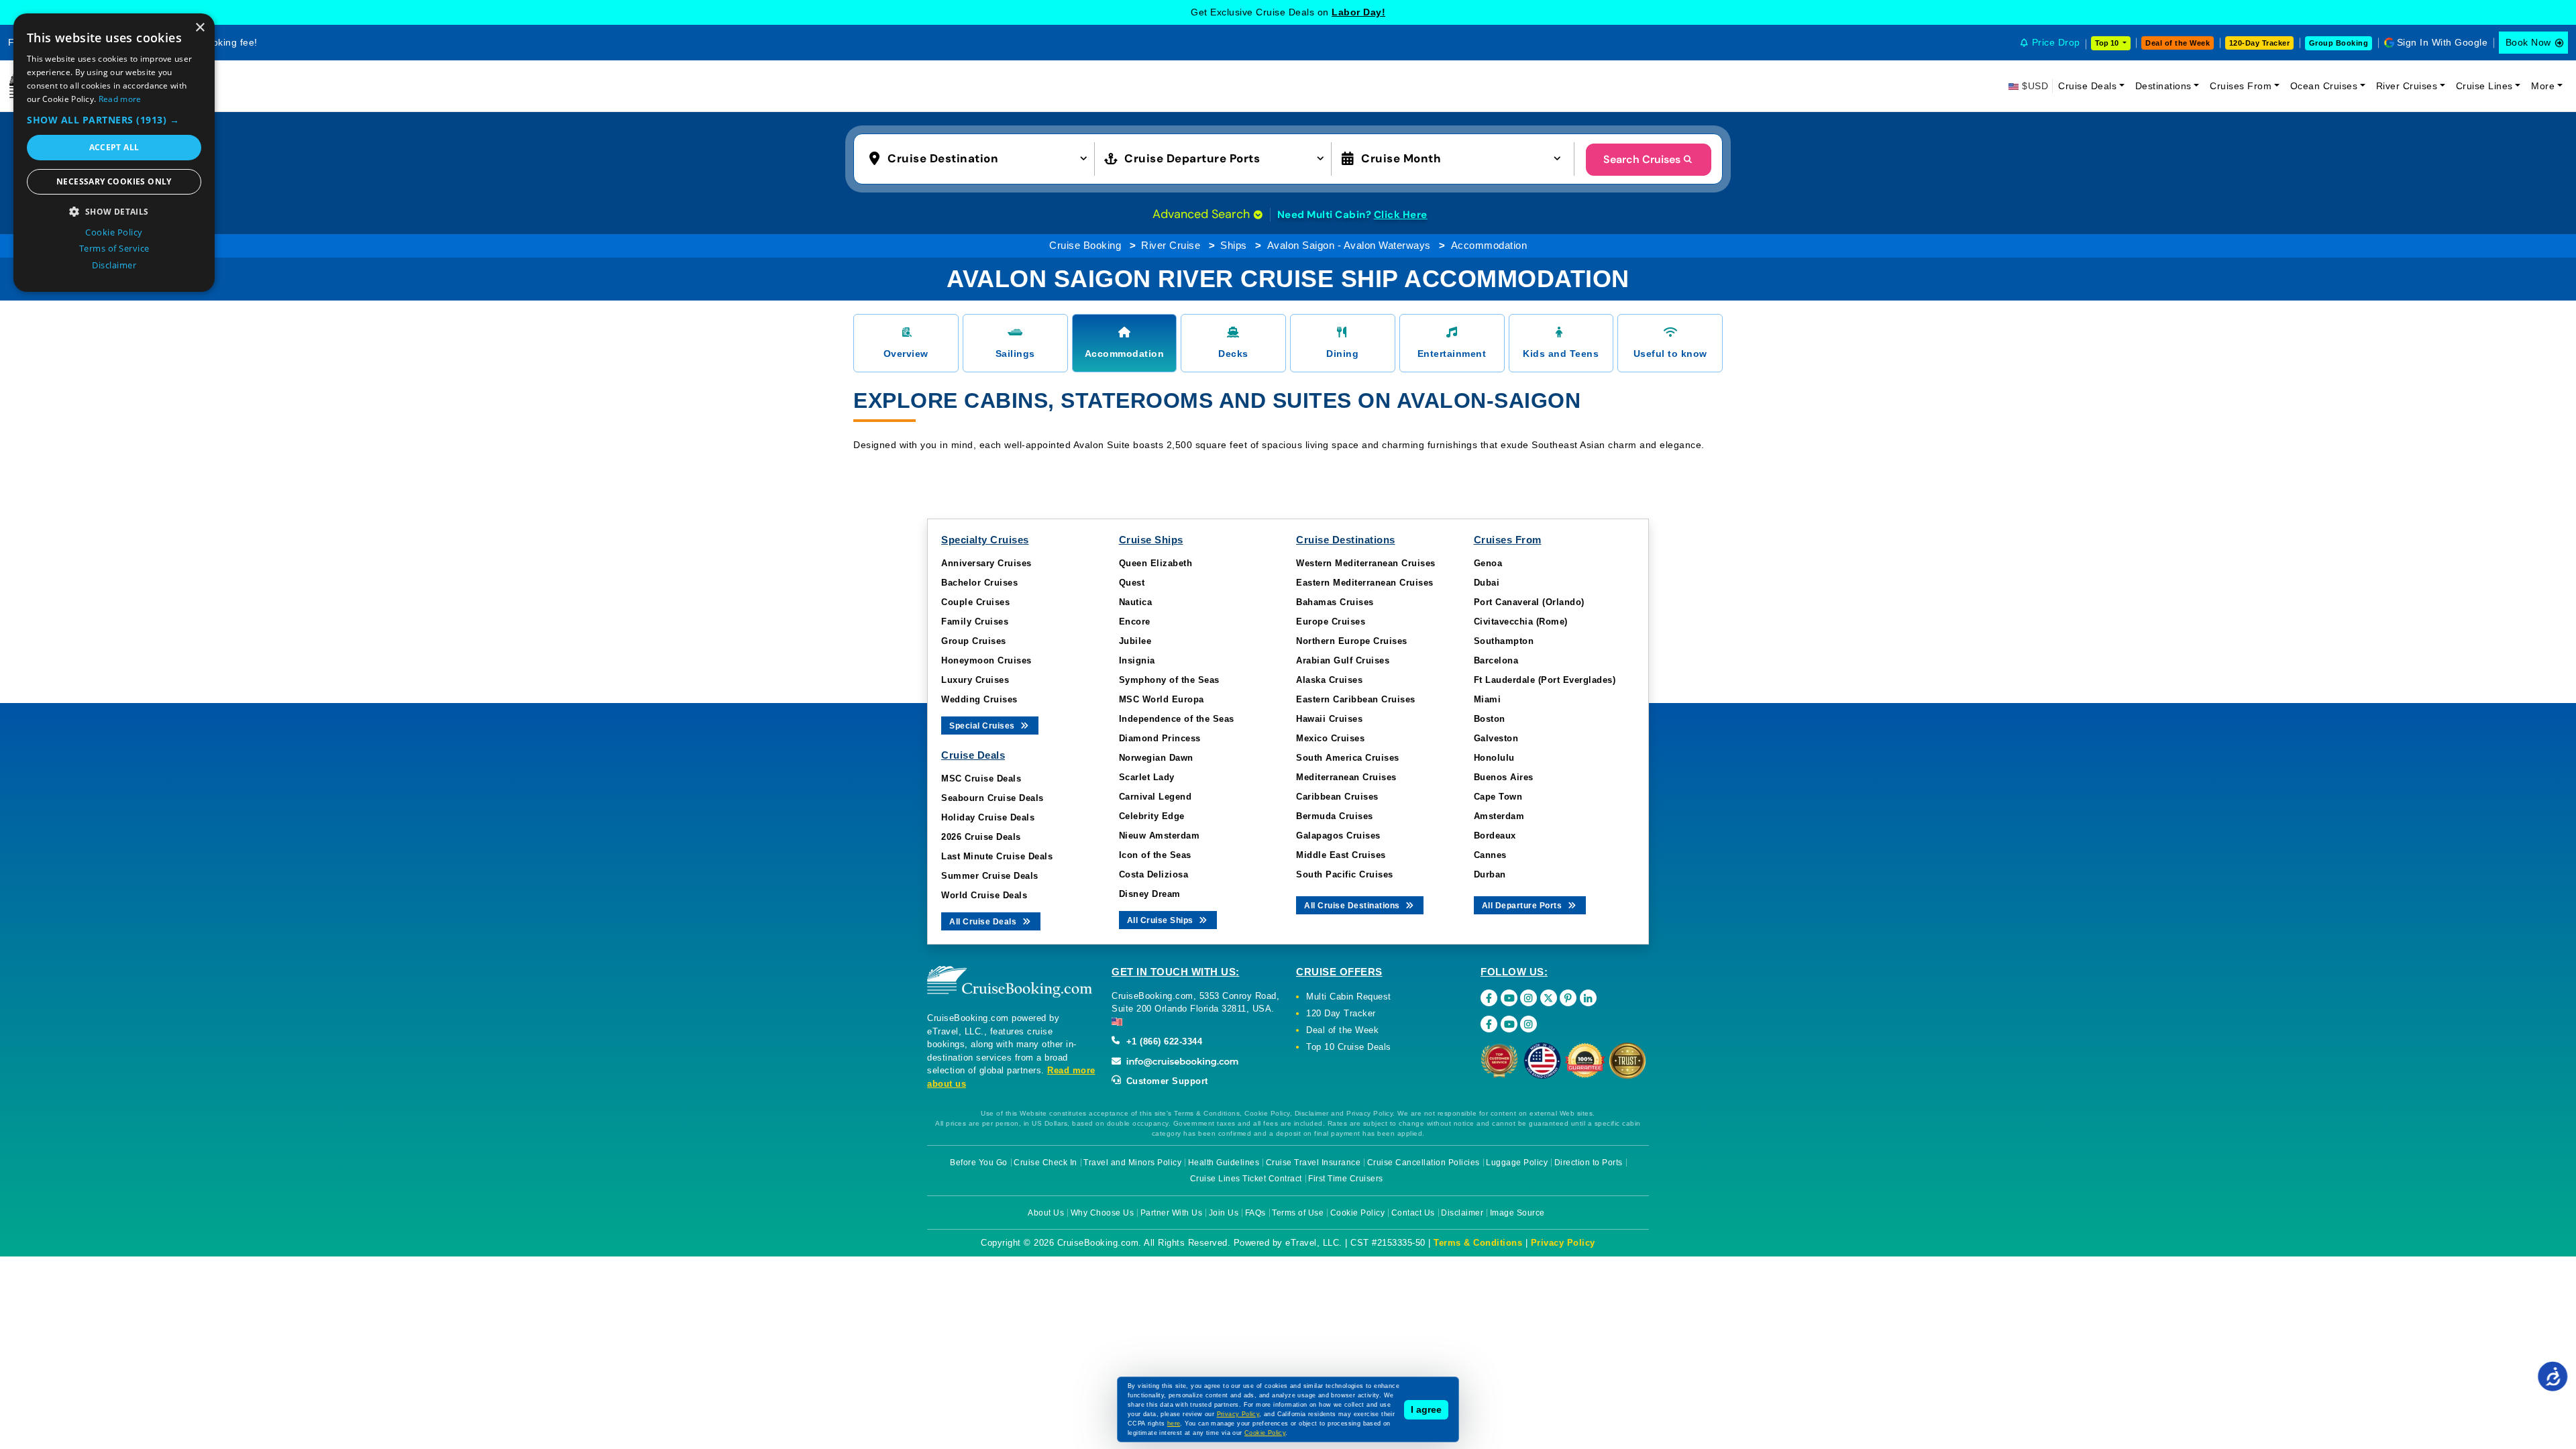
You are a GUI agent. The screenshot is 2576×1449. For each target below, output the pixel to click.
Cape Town (1498, 797)
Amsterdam (1499, 816)
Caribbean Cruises (1337, 797)
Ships (1234, 245)
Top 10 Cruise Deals (1349, 1047)
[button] (981, 158)
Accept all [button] (114, 147)
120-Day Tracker (2260, 43)
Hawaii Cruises (1329, 719)
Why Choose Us (1103, 1213)
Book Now (2528, 42)
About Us (1046, 1213)
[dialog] (114, 153)
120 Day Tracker (1341, 1013)
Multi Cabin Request (1349, 997)
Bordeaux (1495, 836)
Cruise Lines (2484, 86)
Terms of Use (1298, 1213)
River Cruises (2407, 86)
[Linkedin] (1588, 998)
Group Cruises (974, 641)
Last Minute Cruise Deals (997, 856)
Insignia (1137, 660)
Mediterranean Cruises (1346, 777)
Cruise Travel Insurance (1313, 1163)
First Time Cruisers (1346, 1179)
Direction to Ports (1589, 1163)
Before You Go (979, 1163)
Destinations (2163, 86)
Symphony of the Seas (1169, 680)
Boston (1490, 719)
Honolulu (1494, 758)
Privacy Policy (1563, 1243)
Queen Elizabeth (1156, 563)
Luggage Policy (1517, 1163)
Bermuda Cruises (1335, 816)
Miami (1488, 699)
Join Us (1224, 1213)
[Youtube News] (1509, 1024)
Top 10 (2108, 43)
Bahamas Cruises (1335, 602)
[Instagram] (1528, 998)
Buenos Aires (1504, 777)
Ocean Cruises (2324, 86)
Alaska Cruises (1329, 680)
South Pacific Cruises (1345, 874)
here (1174, 1424)
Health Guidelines (1224, 1163)
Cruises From (2241, 86)
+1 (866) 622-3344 (1163, 1041)
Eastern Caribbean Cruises (1356, 699)
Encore (1135, 622)
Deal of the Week (2178, 43)
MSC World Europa (1162, 699)
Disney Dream (1150, 894)
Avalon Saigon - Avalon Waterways (1349, 245)
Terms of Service (114, 248)
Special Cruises (983, 726)
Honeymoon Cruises (986, 660)
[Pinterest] (1568, 998)
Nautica (1136, 602)
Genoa (1488, 563)
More (2543, 86)
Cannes (1490, 855)
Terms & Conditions (1478, 1243)
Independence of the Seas (1177, 719)
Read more (120, 99)
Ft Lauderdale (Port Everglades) (1545, 680)
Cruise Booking (1085, 245)
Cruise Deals (2087, 86)
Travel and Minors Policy (1132, 1163)
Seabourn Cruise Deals (992, 798)
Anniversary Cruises (986, 563)
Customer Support (1166, 1081)
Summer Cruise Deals (990, 876)
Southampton (1504, 641)
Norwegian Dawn (1156, 758)
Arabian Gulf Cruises (1343, 660)
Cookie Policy (1358, 1213)
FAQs (1255, 1213)
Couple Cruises (975, 602)
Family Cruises (975, 622)
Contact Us (1413, 1213)
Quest (1132, 583)
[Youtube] (1509, 998)
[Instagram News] (1528, 1024)
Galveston (1496, 738)
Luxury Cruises (975, 680)
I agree (1426, 1409)
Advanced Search (1203, 214)
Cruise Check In (1045, 1163)
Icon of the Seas (1155, 855)
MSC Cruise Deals (981, 779)
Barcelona (1496, 660)
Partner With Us (1172, 1213)
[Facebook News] (1489, 1024)
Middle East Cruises (1341, 855)
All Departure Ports (1523, 906)
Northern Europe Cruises (1352, 641)
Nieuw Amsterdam (1160, 836)
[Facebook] (1489, 998)
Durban (1490, 874)
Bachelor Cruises (979, 583)
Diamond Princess (1160, 738)
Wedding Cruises (979, 699)
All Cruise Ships (1162, 920)
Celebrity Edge (1152, 816)
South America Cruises (1348, 758)
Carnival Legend (1156, 797)
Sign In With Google (2443, 42)
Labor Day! (1358, 12)
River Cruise (1171, 245)
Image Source (1517, 1213)
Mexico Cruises (1330, 738)
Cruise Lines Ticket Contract (1246, 1179)
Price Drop (2056, 42)
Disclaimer (1462, 1213)
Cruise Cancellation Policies (1424, 1163)
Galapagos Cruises (1338, 836)
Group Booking (2339, 43)
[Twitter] (1549, 998)
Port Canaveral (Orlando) (1529, 602)
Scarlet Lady (1147, 777)
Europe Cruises (1331, 622)
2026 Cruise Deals (981, 837)
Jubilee (1135, 641)
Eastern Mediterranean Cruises (1365, 583)
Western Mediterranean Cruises (1366, 563)
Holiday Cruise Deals (988, 817)
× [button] (200, 28)
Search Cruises (1642, 159)
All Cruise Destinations (1353, 906)
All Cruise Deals (984, 922)
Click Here (1401, 215)
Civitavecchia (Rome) (1521, 622)
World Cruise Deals (984, 895)
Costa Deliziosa (1154, 874)
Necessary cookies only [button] (114, 181)
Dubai (1487, 583)
